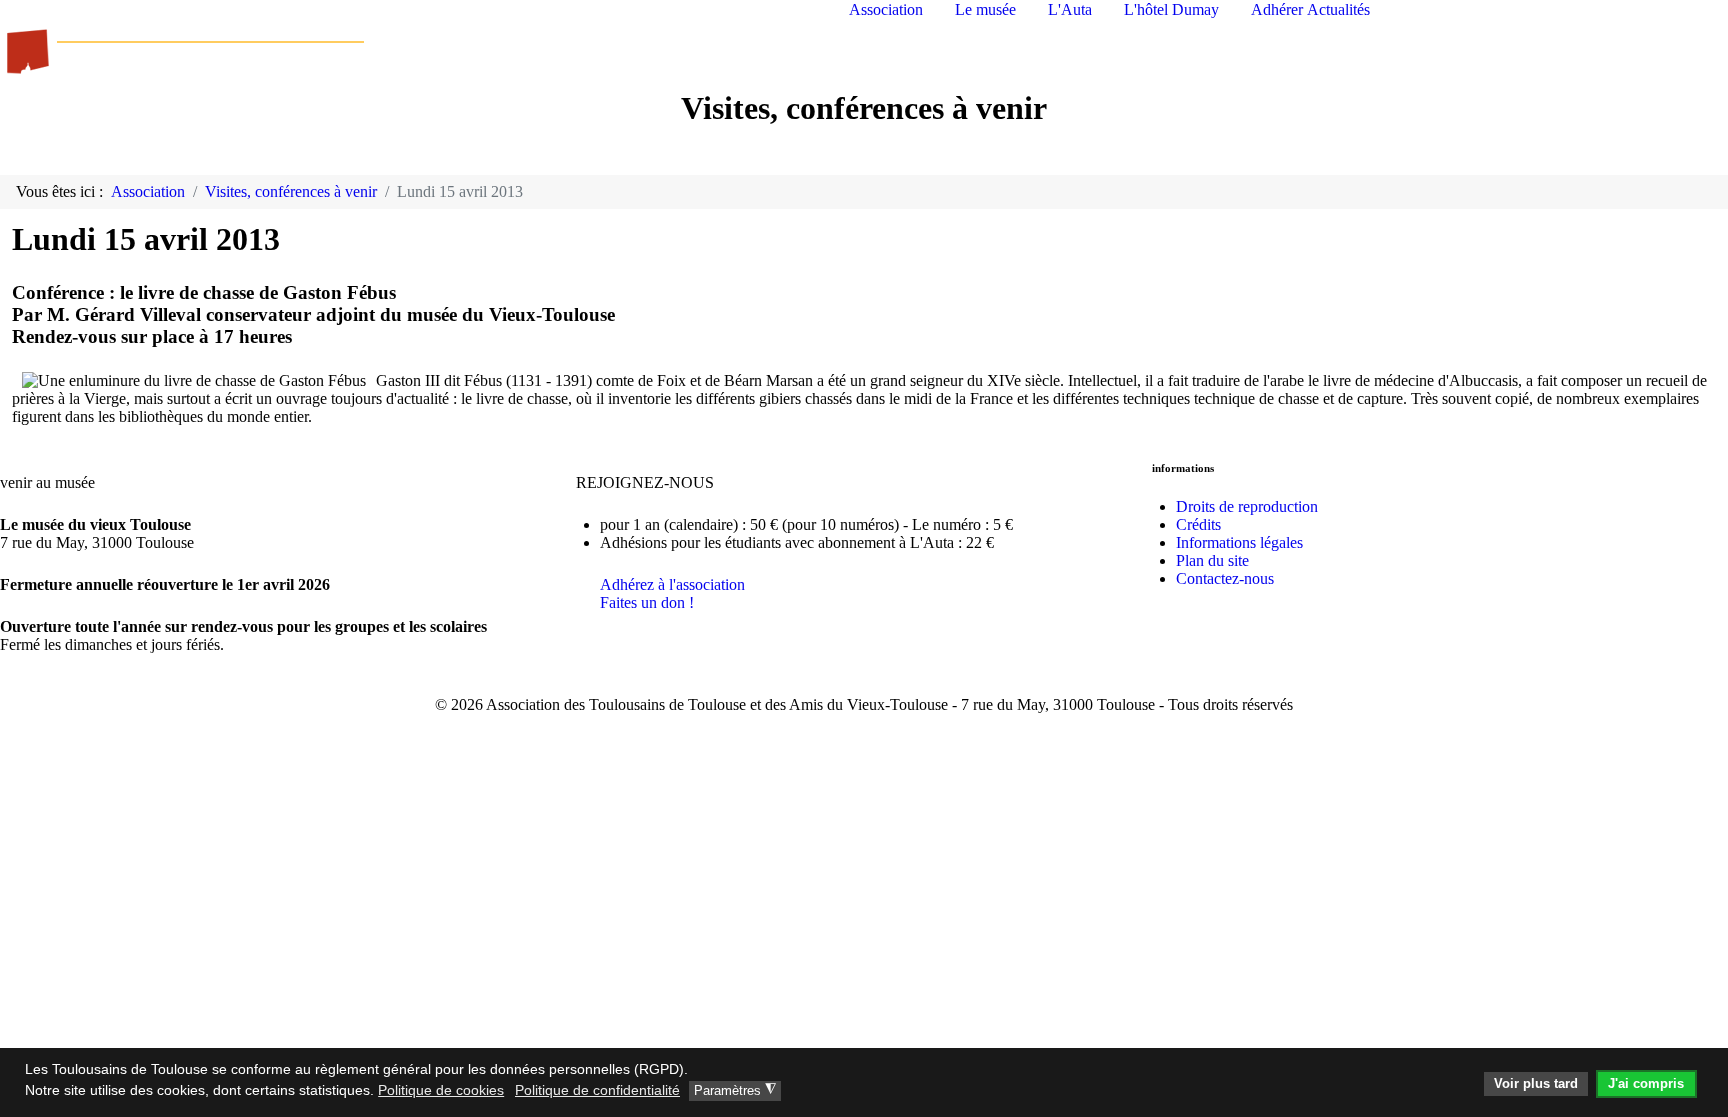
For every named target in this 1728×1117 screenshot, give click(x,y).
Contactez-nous (1225, 578)
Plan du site (1212, 560)
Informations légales (1239, 542)
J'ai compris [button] (1646, 1084)
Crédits (1198, 524)
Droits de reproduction (1247, 506)
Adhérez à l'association (672, 584)
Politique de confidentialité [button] (597, 1090)
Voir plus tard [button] (1536, 1084)
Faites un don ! (647, 602)
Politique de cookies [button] (441, 1090)
